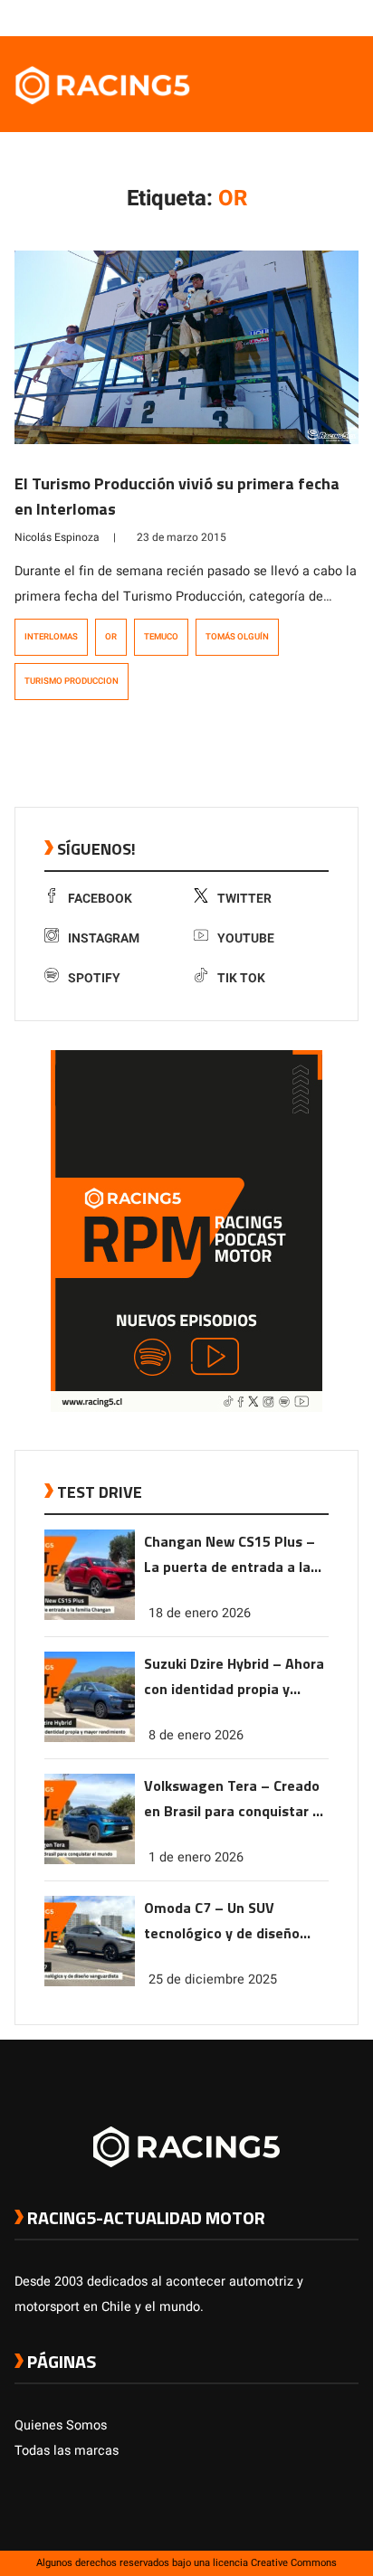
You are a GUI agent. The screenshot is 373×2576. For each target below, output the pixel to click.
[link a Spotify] (331, 17)
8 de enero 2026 (196, 1735)
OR (111, 637)
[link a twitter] (277, 17)
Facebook (100, 899)
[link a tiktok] (349, 17)
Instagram (104, 938)
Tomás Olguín (237, 637)
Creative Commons (294, 2563)
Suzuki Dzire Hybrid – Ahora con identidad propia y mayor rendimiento (234, 1677)
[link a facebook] (259, 17)
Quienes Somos (61, 2425)
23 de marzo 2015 (182, 537)
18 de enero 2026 (200, 1613)
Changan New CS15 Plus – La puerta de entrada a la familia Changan (230, 1555)
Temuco (161, 637)
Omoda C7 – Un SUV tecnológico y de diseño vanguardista (222, 1922)
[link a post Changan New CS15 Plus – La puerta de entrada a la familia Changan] (90, 1616)
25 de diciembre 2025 (213, 1979)
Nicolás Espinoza (57, 537)
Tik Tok (241, 978)
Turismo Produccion (72, 681)
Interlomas (51, 637)
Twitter (244, 899)
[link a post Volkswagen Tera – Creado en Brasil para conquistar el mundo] (90, 1860)
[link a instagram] (295, 17)
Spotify (94, 978)
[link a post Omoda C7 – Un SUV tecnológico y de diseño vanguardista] (90, 1982)
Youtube (246, 938)
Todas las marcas (67, 2451)
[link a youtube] (313, 17)
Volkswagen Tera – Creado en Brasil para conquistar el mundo (234, 1799)
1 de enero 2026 (196, 1857)
